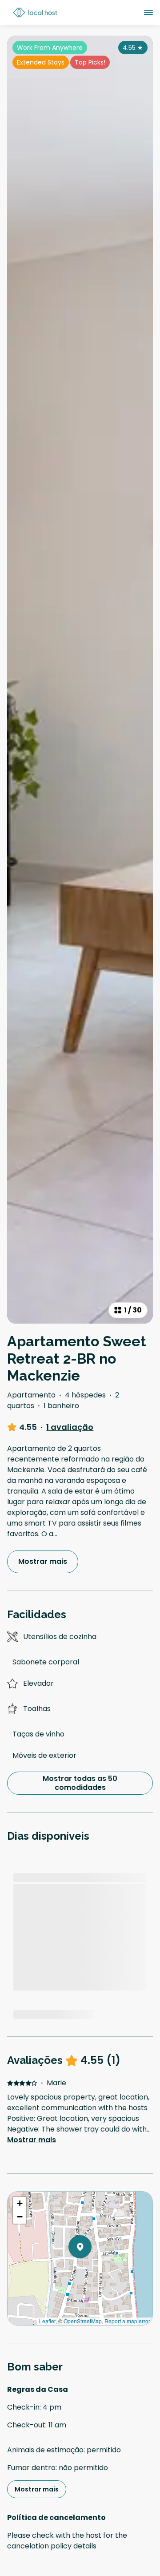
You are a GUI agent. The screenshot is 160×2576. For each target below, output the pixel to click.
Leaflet (47, 2321)
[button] (92, 2270)
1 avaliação (70, 1427)
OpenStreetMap (83, 2321)
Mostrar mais (32, 2140)
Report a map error (127, 2321)
